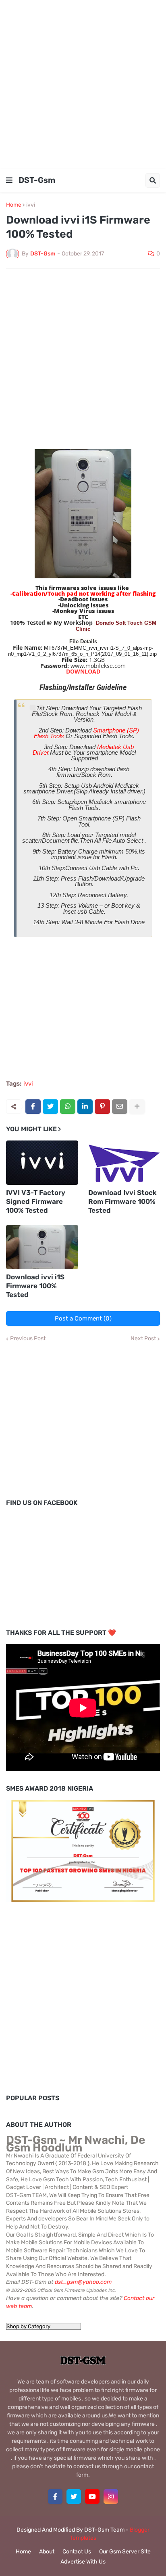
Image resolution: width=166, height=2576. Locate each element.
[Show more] (137, 1107)
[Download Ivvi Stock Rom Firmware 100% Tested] (124, 1163)
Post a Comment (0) (83, 1318)
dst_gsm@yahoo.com (83, 2282)
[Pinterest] (102, 1107)
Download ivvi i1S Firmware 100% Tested (35, 1286)
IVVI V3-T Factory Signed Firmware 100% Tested (36, 1201)
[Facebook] (33, 1107)
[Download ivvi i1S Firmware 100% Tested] (42, 1247)
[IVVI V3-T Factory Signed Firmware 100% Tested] (42, 1163)
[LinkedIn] (85, 1107)
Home (14, 205)
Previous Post (28, 1339)
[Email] (120, 1107)
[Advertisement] (83, 83)
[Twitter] (50, 1107)
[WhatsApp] (68, 1107)
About (47, 2552)
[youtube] (92, 2496)
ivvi (31, 205)
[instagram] (111, 2496)
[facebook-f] (55, 2496)
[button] (9, 180)
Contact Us (77, 2552)
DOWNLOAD (83, 671)
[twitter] (74, 2496)
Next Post (143, 1339)
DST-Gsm (37, 180)
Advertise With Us (83, 2562)
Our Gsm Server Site (125, 2552)
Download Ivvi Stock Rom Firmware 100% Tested (122, 1201)
